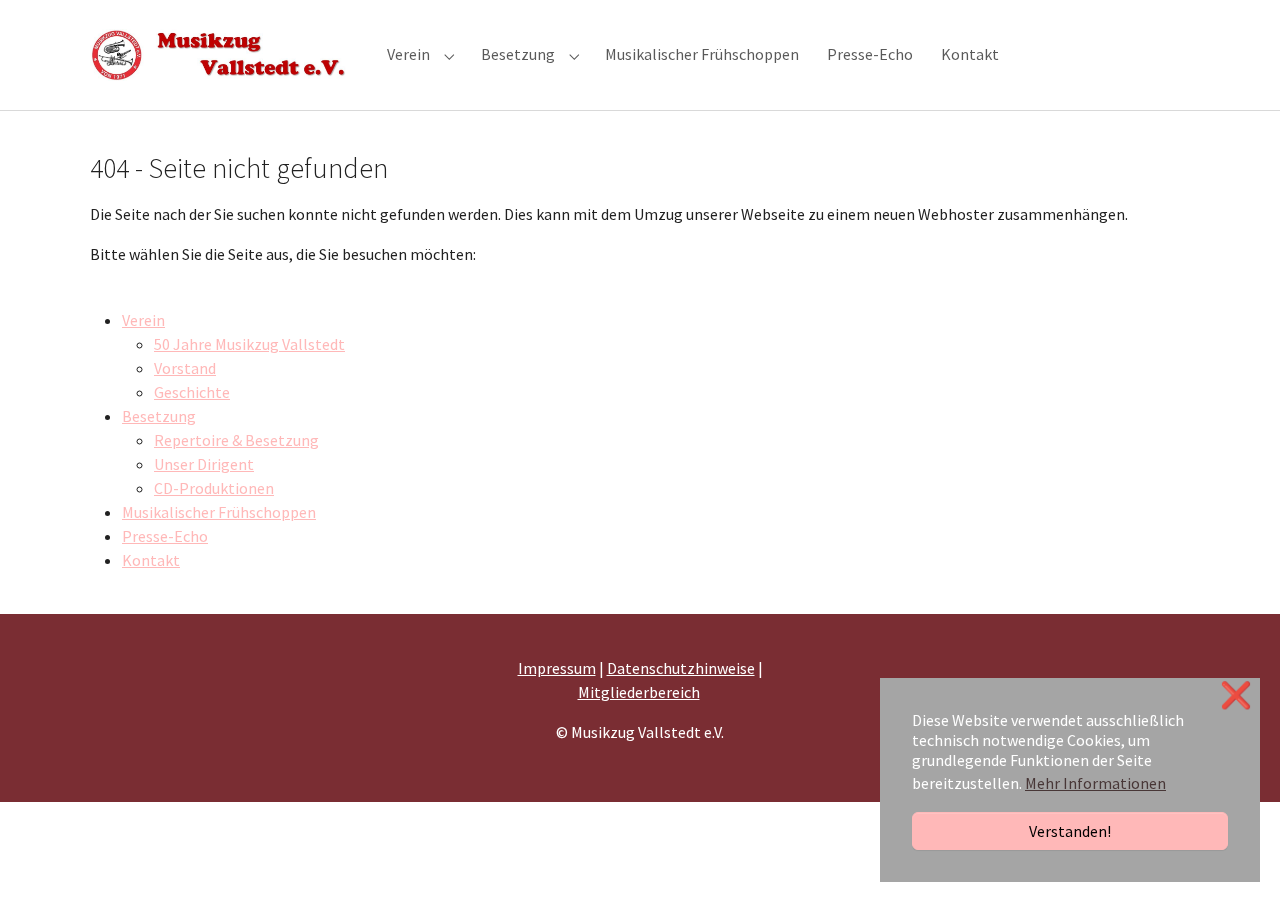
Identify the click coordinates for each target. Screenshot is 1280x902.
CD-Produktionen (214, 488)
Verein (143, 320)
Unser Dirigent (204, 464)
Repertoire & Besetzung (236, 440)
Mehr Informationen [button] (1095, 783)
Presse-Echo (165, 536)
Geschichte (192, 392)
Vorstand (185, 368)
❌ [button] (1236, 695)
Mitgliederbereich (639, 692)
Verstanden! (1070, 831)
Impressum (557, 668)
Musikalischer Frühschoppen (219, 512)
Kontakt (151, 560)
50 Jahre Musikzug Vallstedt (249, 344)
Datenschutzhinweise (681, 668)
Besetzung (159, 416)
